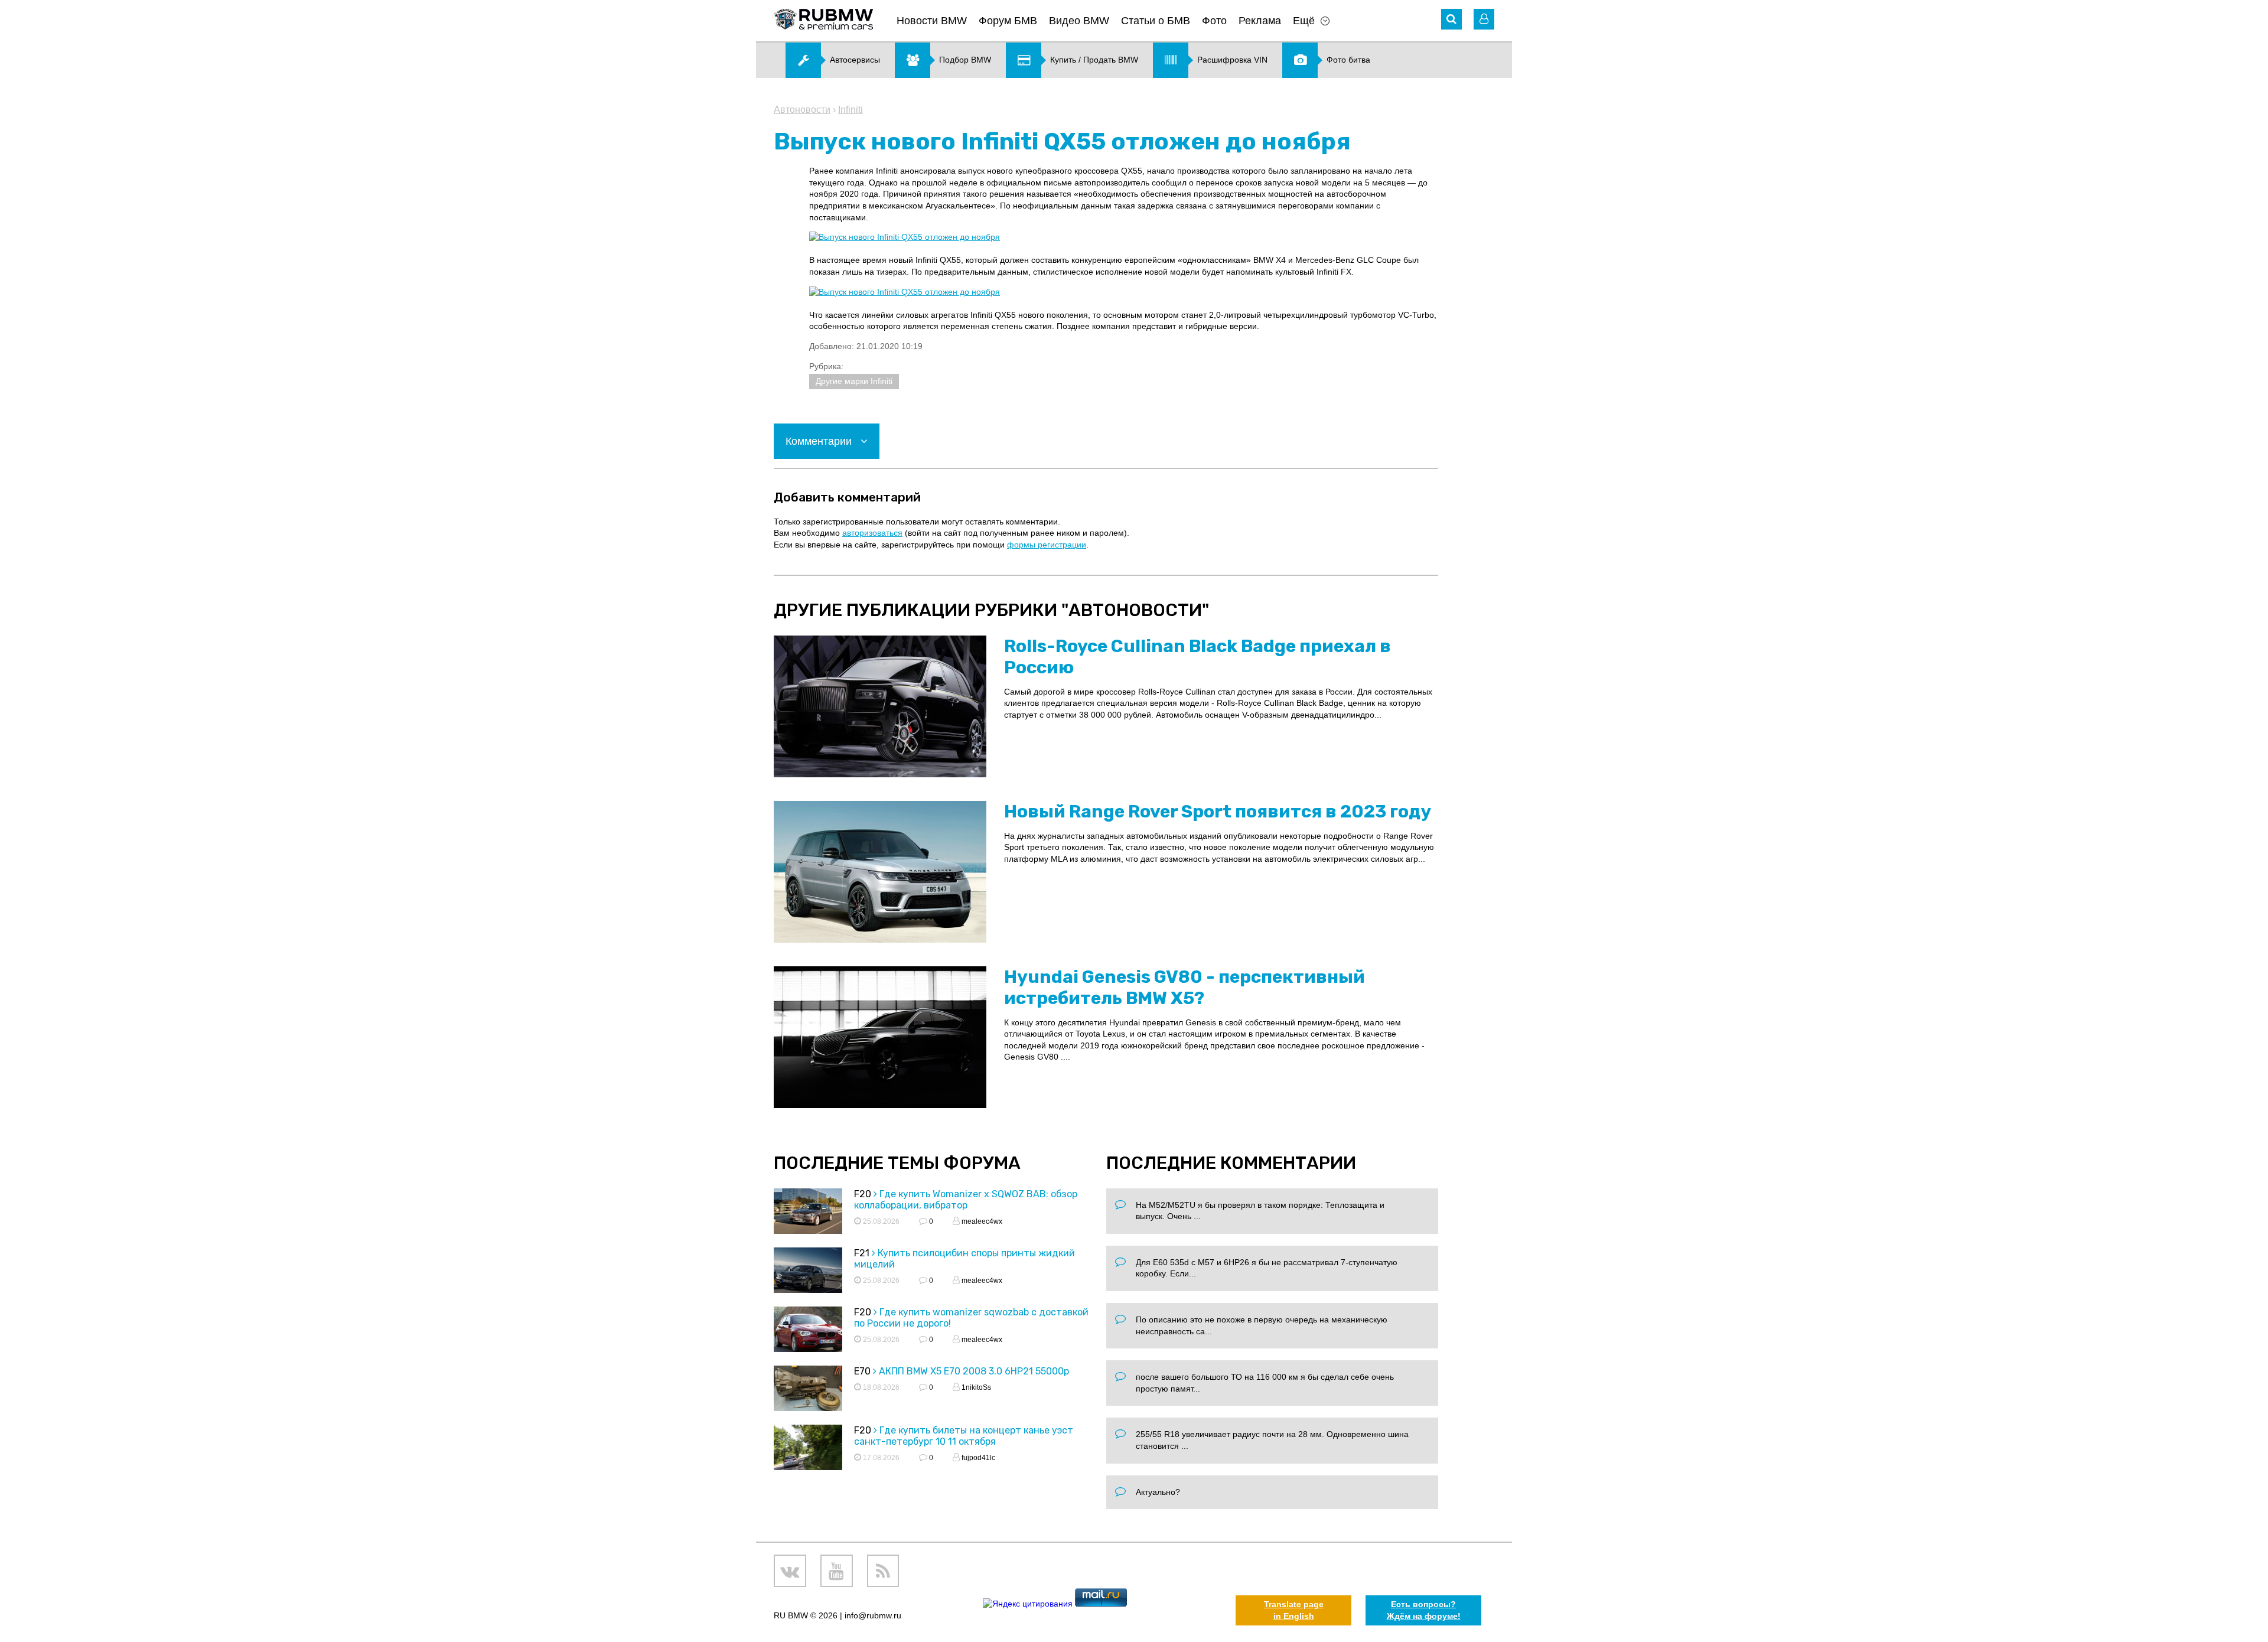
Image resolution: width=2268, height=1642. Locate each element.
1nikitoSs (975, 1387)
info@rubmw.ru (873, 1615)
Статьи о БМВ (1156, 21)
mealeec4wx (981, 1221)
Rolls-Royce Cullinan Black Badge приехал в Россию (1197, 657)
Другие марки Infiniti (854, 381)
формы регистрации (1047, 545)
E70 (862, 1371)
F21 (862, 1253)
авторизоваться (872, 533)
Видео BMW (1079, 21)
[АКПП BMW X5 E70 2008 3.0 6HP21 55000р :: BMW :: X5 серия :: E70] (808, 1390)
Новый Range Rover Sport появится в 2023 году (1218, 812)
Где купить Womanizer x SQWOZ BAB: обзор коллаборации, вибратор (966, 1200)
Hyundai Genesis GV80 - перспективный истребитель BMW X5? (1184, 988)
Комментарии (820, 441)
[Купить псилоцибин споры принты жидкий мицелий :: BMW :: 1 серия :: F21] (808, 1272)
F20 (863, 1194)
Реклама (1260, 21)
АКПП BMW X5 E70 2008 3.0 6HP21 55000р (974, 1371)
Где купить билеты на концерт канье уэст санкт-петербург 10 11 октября (964, 1436)
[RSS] (883, 1571)
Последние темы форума (897, 1163)
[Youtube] (837, 1571)
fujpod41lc (977, 1458)
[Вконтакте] (790, 1571)
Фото (1214, 21)
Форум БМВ (1008, 21)
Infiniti (850, 110)
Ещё (1304, 21)
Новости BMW (932, 21)
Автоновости (802, 110)
